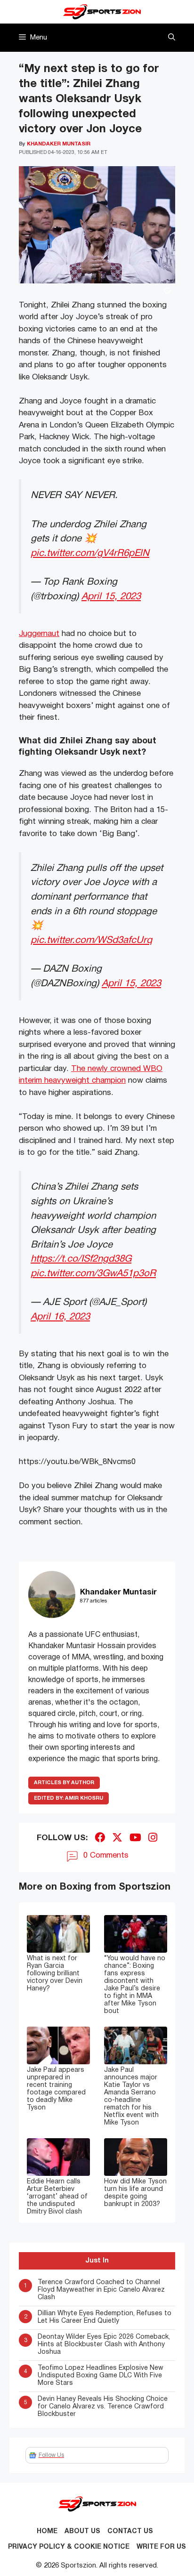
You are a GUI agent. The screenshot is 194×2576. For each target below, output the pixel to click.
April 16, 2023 (60, 1317)
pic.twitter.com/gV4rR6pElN (90, 553)
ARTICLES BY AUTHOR (64, 1783)
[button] (172, 38)
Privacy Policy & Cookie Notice (69, 2547)
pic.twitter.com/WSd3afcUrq (91, 940)
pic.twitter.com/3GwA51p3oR (93, 1274)
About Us (82, 2532)
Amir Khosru (69, 1798)
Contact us (130, 2532)
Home (47, 2532)
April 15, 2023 (111, 597)
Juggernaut (39, 634)
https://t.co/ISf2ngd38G (81, 1259)
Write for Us (161, 2547)
